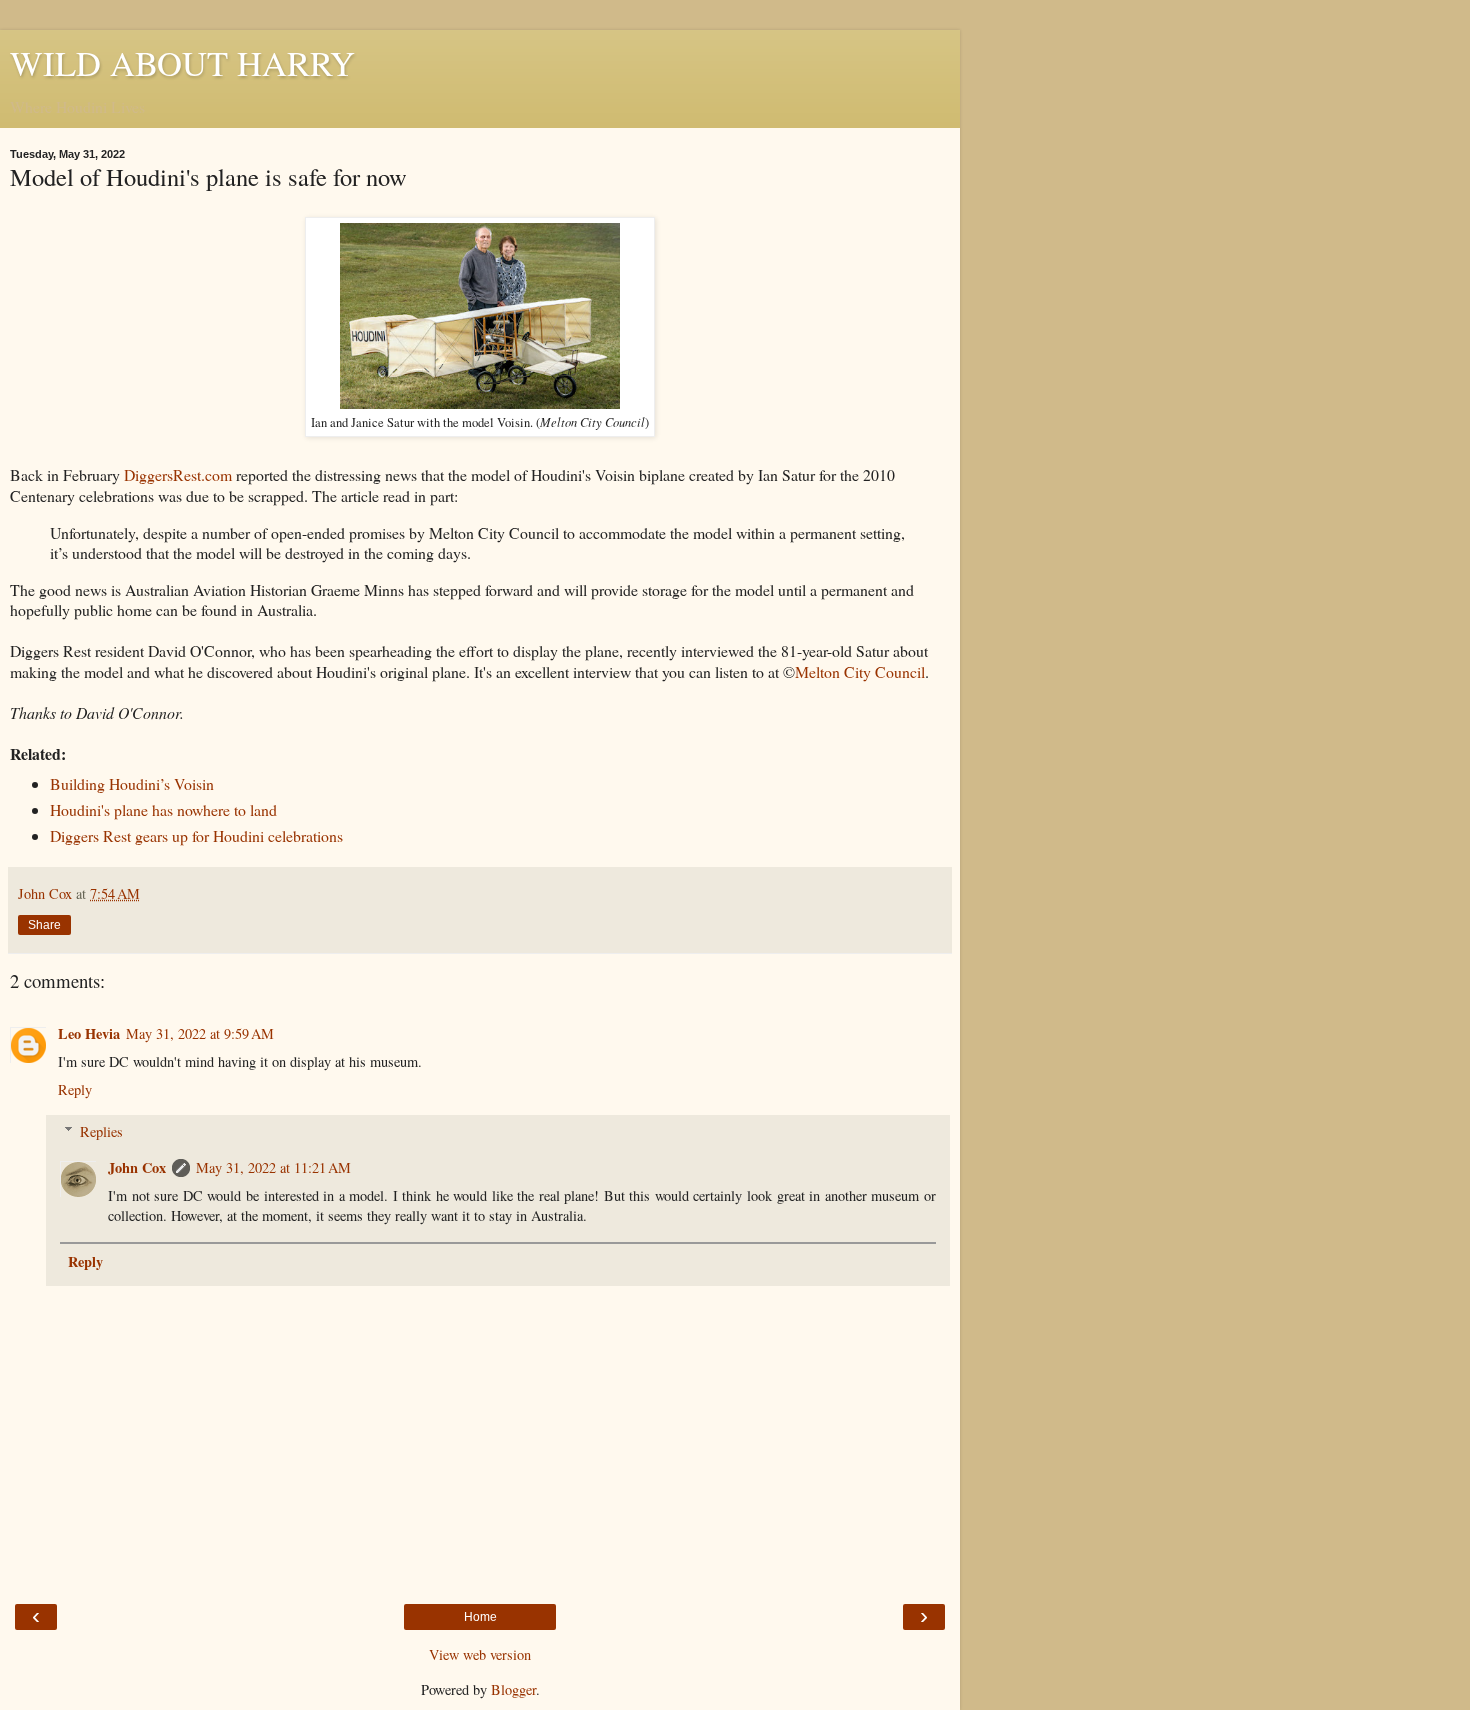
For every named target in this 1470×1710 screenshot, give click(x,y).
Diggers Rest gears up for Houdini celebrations (196, 835)
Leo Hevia (89, 1033)
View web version (480, 1654)
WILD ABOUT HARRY (182, 63)
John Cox (137, 1167)
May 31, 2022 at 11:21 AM (273, 1167)
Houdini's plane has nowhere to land (163, 809)
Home (480, 1617)
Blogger (513, 1689)
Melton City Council (860, 671)
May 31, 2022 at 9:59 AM (200, 1033)
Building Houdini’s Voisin (132, 783)
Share (44, 925)
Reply (75, 1089)
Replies (101, 1131)
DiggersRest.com (178, 474)
